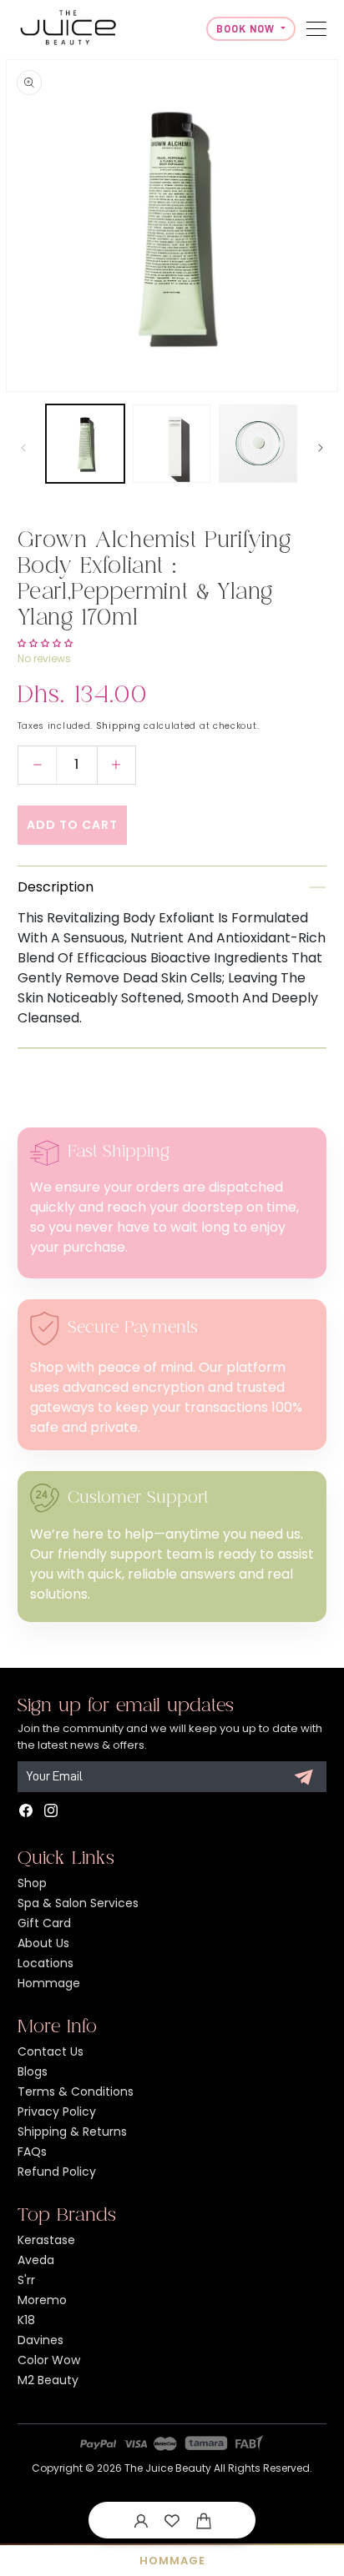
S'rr (26, 2280)
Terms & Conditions (76, 2091)
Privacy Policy (57, 2112)
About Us (43, 1943)
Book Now (247, 29)
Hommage (49, 1983)
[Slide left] (23, 448)
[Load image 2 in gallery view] (172, 444)
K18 (26, 2320)
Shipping (119, 726)
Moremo (42, 2300)
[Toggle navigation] (316, 29)
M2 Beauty (48, 2380)
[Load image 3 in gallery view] (258, 444)
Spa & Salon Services (78, 1903)
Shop (32, 1883)
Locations (46, 1963)
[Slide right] (321, 448)
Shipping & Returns (72, 2132)
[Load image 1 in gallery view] (85, 444)
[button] (204, 2520)
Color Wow (49, 2360)
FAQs (32, 2152)
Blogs (33, 2071)
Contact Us (51, 2051)
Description (56, 887)
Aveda (36, 2260)
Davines (40, 2340)
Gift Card (44, 1923)
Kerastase (46, 2240)
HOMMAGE (172, 2561)
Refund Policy (57, 2172)
